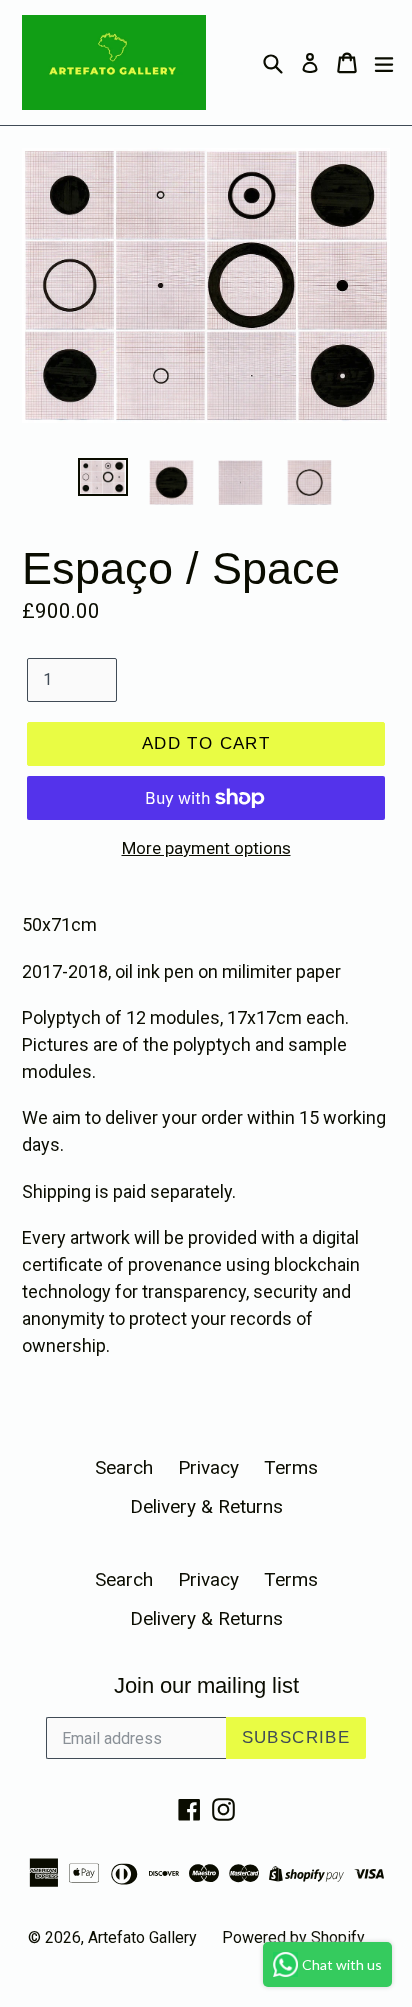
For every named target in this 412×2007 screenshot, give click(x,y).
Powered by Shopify (293, 1937)
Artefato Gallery (142, 1937)
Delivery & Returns (206, 1506)
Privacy (208, 1467)
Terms (291, 1467)
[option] (102, 477)
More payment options (206, 848)
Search (124, 1467)
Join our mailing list (206, 1685)
